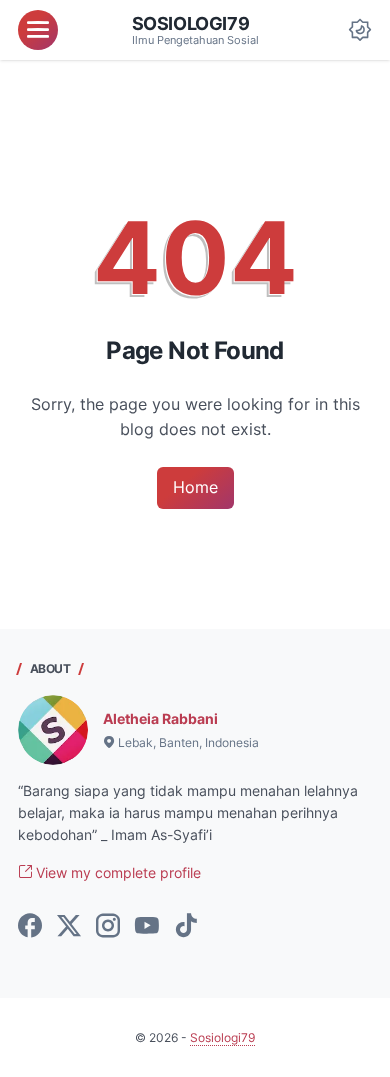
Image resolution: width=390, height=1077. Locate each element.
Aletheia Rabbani (160, 718)
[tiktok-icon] (186, 927)
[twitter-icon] (69, 927)
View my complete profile (116, 872)
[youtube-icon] (147, 927)
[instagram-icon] (108, 927)
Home (195, 487)
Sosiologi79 (191, 23)
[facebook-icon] (30, 927)
